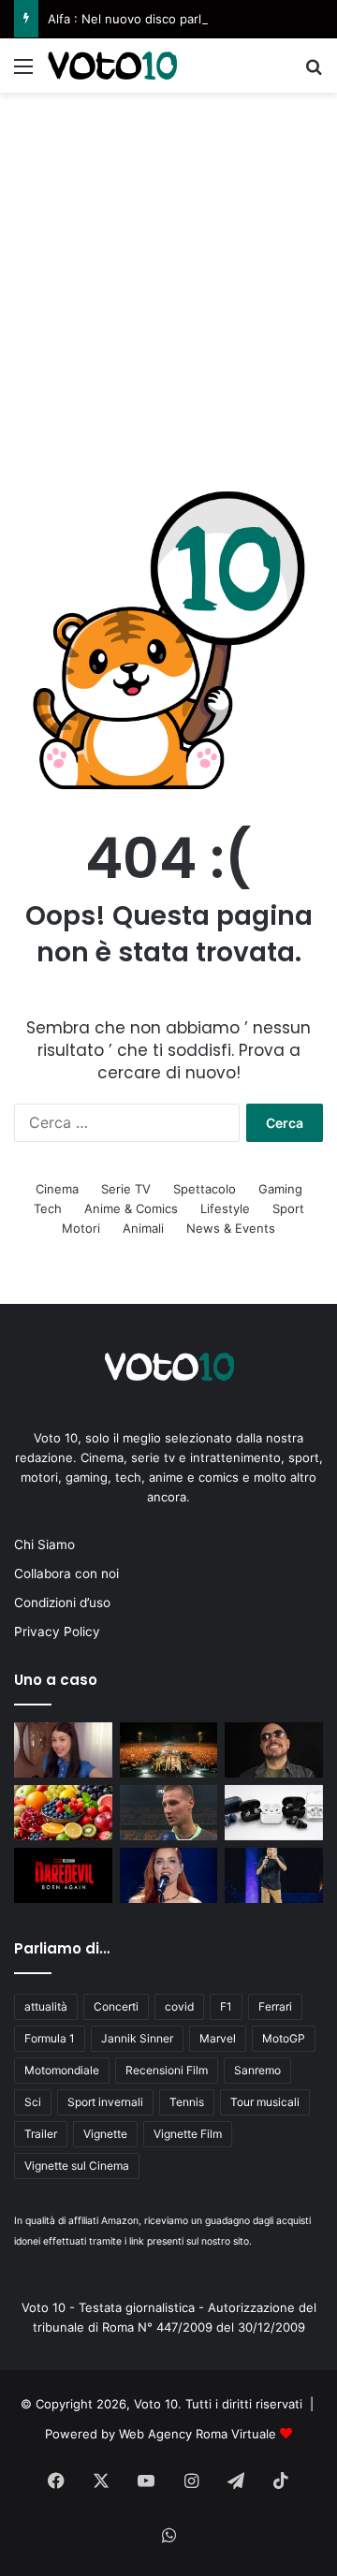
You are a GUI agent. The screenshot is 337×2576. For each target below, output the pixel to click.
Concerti (116, 2006)
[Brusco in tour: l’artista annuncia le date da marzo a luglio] (274, 1750)
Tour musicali (265, 2102)
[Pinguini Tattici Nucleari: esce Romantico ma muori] (169, 1750)
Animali (143, 1228)
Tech (48, 1208)
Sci (33, 2102)
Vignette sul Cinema (77, 2166)
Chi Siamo (44, 1544)
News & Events (231, 1228)
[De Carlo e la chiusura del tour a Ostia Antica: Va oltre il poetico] (274, 1875)
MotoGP (284, 2038)
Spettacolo (205, 1189)
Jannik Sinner (137, 2038)
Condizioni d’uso (62, 1603)
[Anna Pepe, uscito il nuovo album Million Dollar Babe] (63, 1750)
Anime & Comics (131, 1208)
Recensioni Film (167, 2070)
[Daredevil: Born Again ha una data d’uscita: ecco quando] (63, 1875)
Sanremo (257, 2070)
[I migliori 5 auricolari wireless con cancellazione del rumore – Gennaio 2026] (274, 1813)
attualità (46, 2006)
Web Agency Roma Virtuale (198, 2434)
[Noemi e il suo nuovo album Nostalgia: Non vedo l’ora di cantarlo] (169, 1875)
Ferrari (275, 2006)
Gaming (280, 1189)
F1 (226, 2006)
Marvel (218, 2038)
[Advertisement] (168, 271)
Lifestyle (225, 1208)
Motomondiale (62, 2070)
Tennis (187, 2102)
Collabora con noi (66, 1573)
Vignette (105, 2134)
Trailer (41, 2134)
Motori (81, 1228)
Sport (288, 1208)
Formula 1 (50, 2038)
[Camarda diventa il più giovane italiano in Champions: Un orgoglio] (169, 1813)
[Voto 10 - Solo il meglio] (112, 66)
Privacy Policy (57, 1632)
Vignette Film (188, 2134)
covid (179, 2006)
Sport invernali (105, 2102)
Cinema (57, 1189)
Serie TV (126, 1189)
